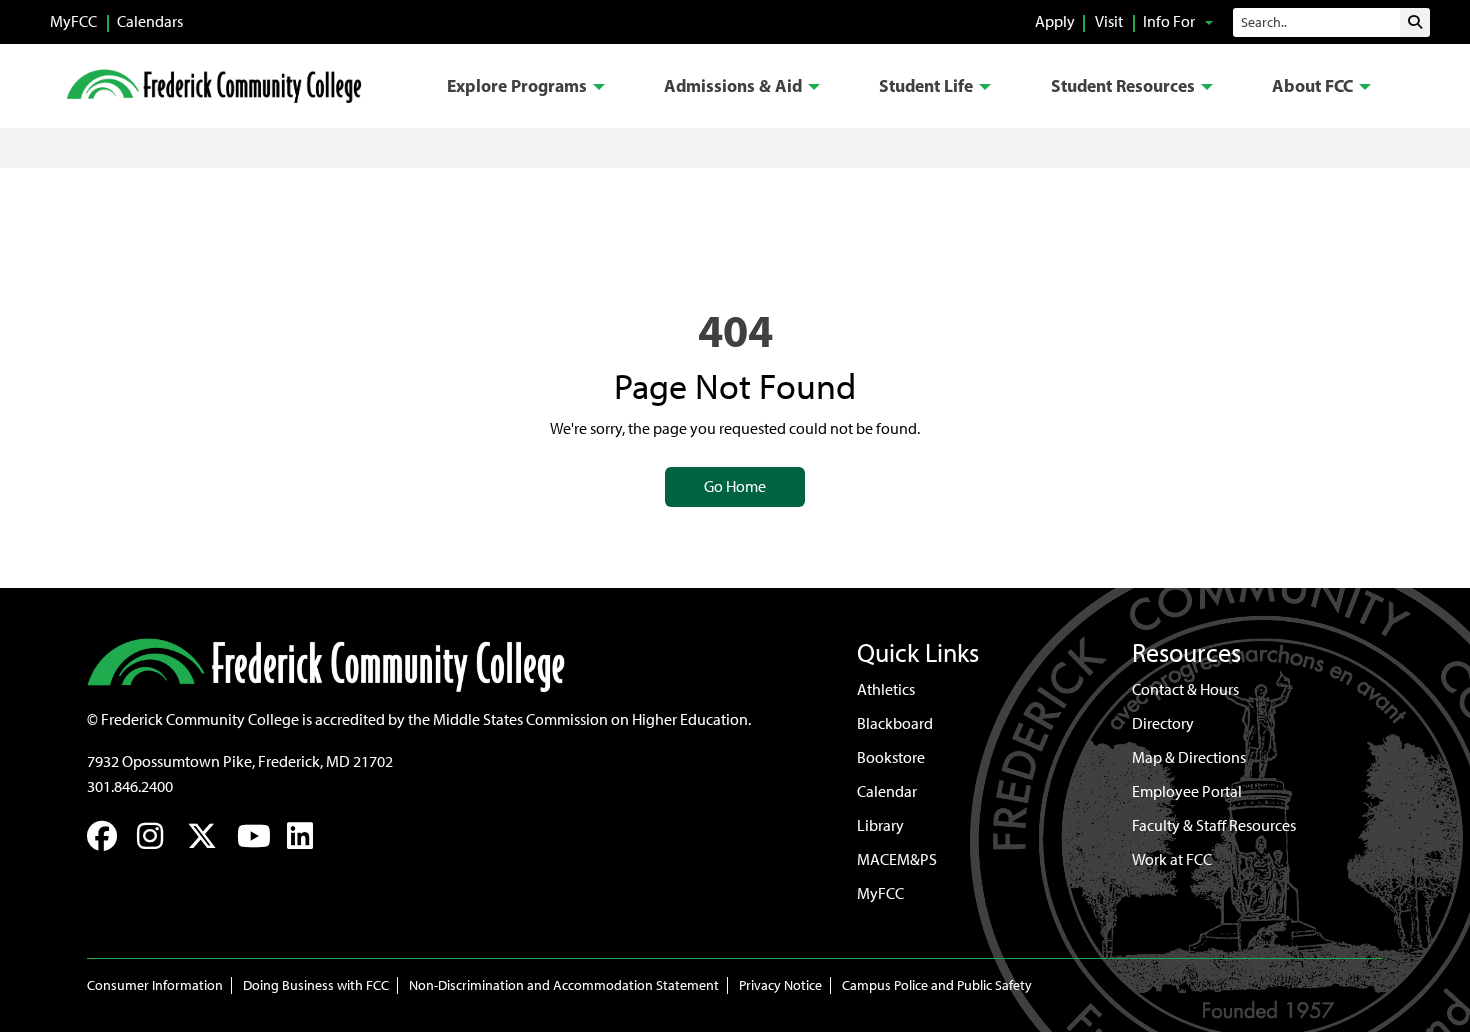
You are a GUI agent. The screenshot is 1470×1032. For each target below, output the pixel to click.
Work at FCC (1172, 859)
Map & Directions (1189, 757)
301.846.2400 (130, 786)
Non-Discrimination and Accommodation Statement (564, 985)
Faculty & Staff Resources (1214, 825)
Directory (1163, 723)
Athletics (886, 689)
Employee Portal (1187, 791)
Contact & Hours (1185, 689)
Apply (1055, 21)
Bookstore (891, 757)
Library (880, 825)
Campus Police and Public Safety (937, 985)
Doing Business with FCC (316, 985)
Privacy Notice (780, 985)
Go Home (735, 486)
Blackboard (895, 723)
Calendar (887, 791)
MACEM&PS (897, 859)
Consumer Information (155, 985)
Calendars (150, 21)
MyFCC (73, 21)
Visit (1109, 21)
